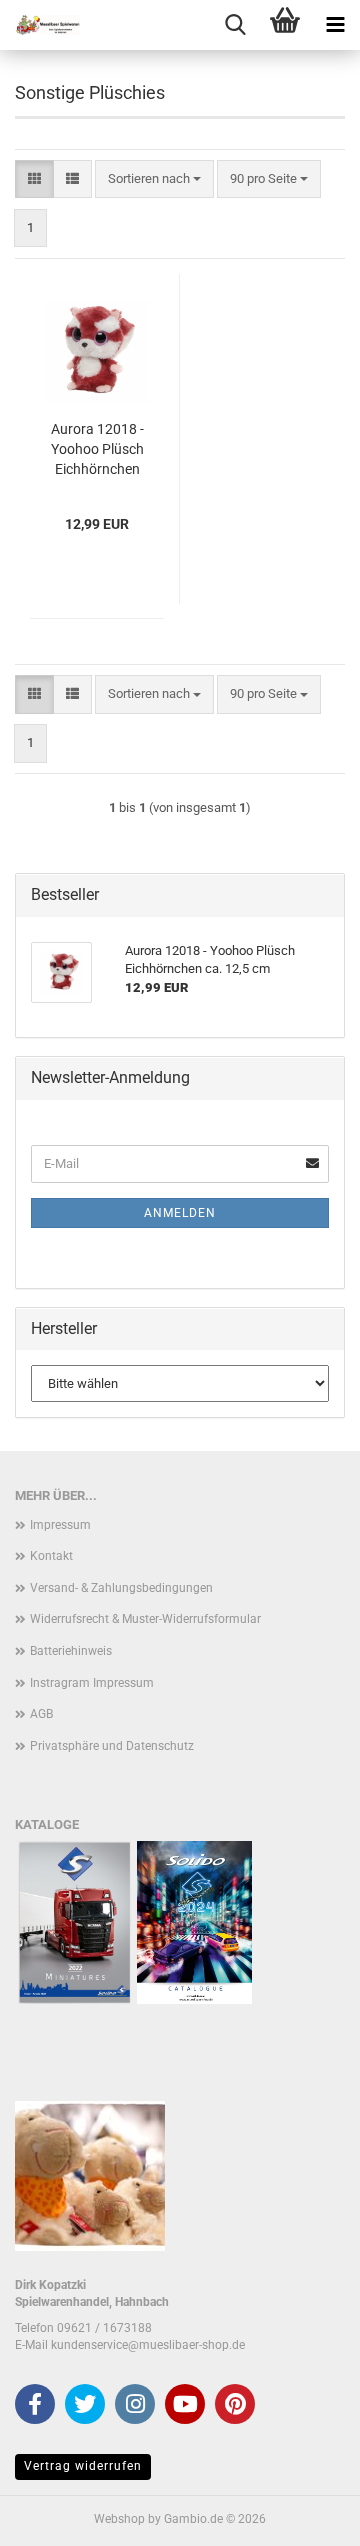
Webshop (119, 2519)
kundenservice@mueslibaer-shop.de (148, 2345)
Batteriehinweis (71, 1651)
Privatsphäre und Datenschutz (112, 1746)
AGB (41, 1714)
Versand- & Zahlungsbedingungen (121, 1588)
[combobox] (154, 179)
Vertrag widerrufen (83, 2466)
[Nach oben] (305, 2516)
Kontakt (51, 1556)
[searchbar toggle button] (235, 25)
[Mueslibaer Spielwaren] (40, 25)
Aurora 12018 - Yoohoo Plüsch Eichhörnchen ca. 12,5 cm (97, 450)
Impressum (60, 1525)
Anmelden (180, 1213)
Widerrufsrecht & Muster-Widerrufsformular (145, 1619)
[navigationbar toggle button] (335, 25)
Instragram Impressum (92, 1683)
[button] (34, 179)
